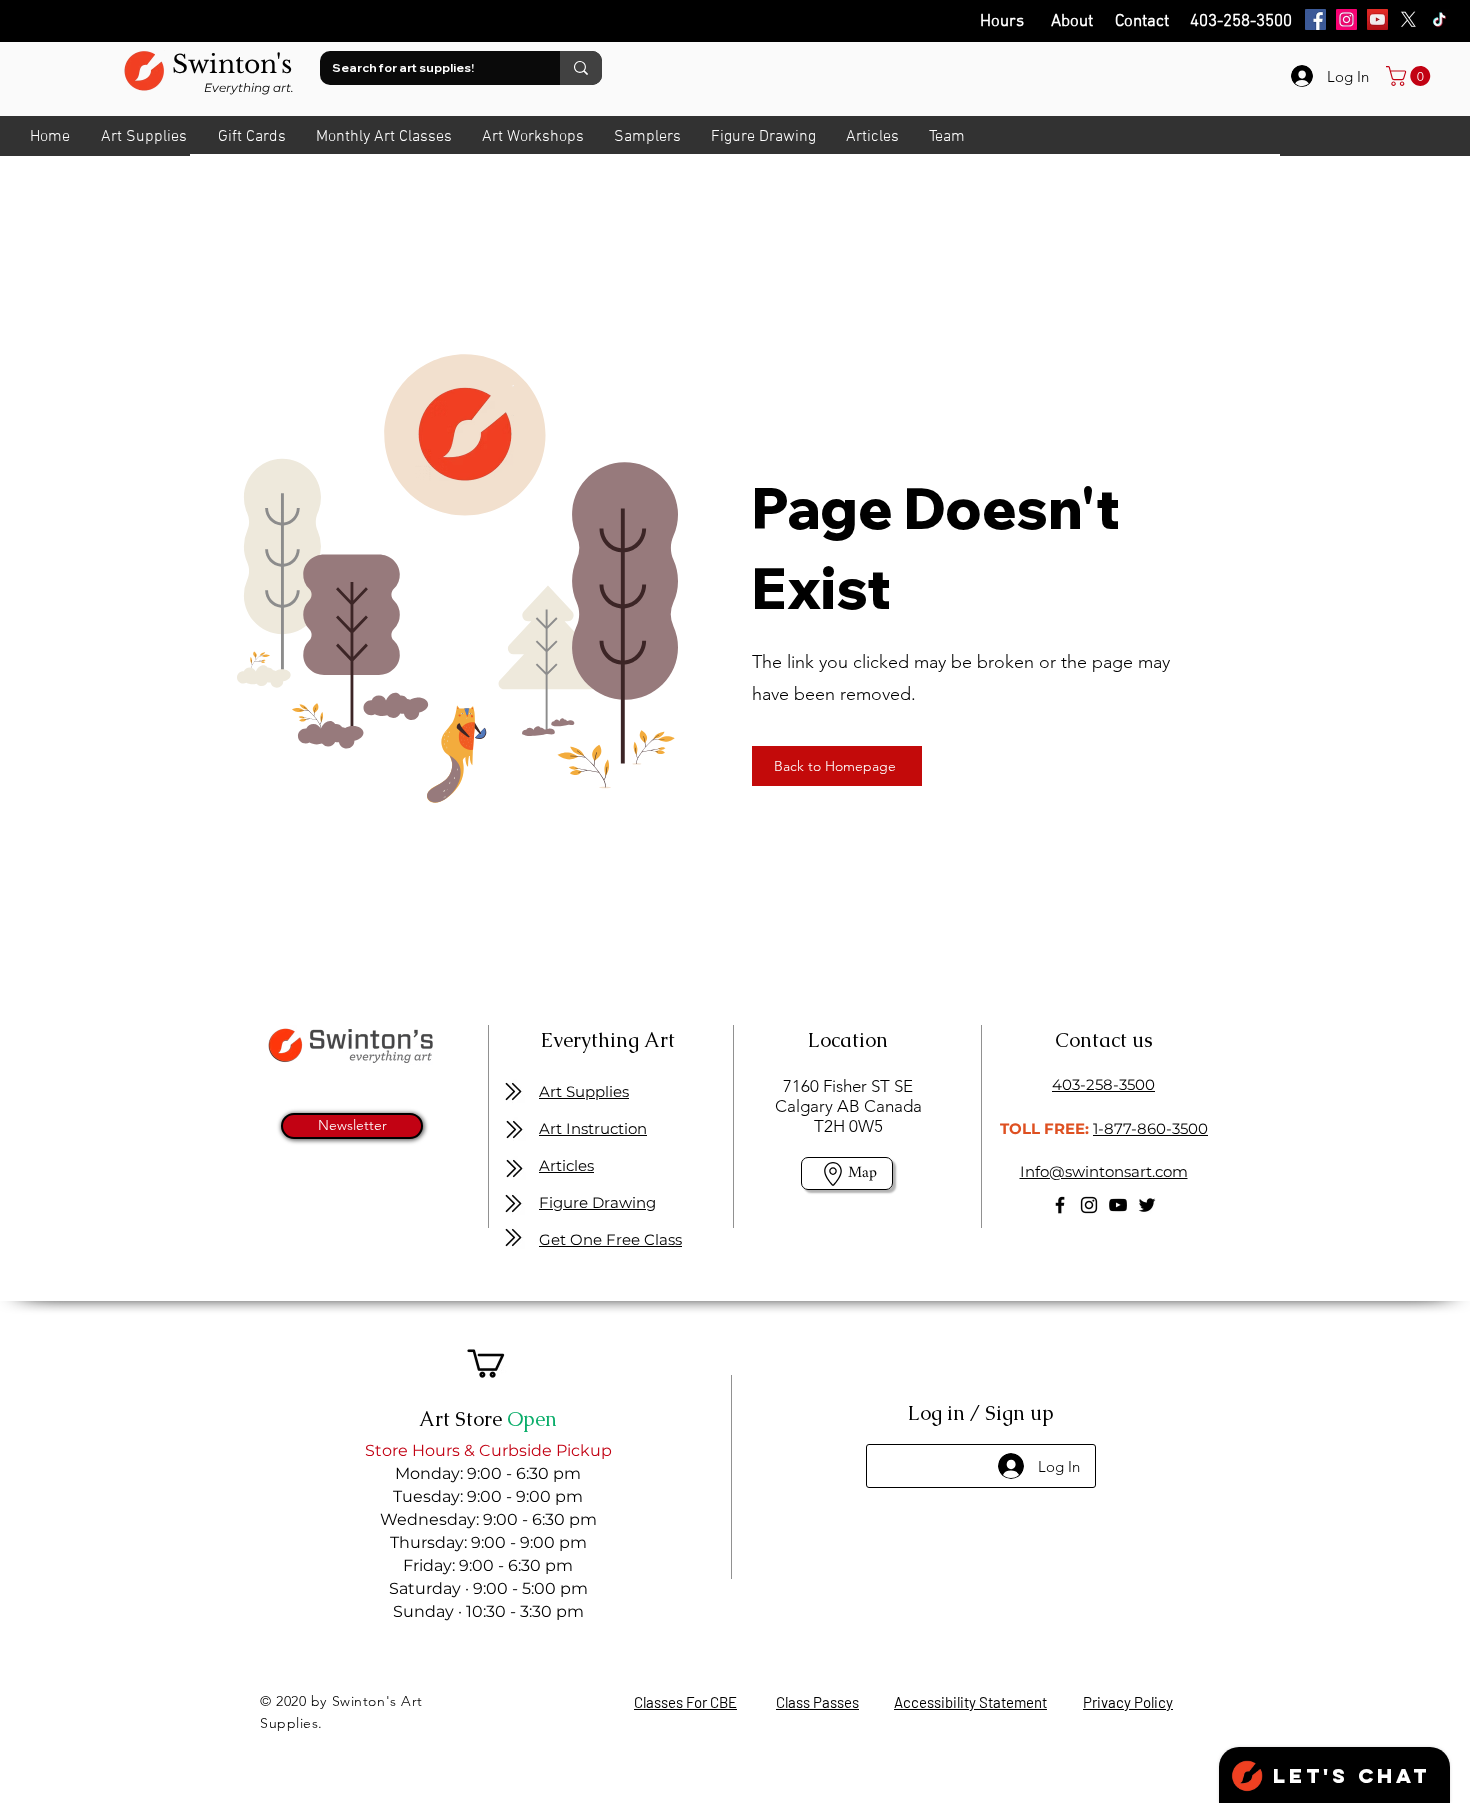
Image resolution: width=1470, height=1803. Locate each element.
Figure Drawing (597, 1202)
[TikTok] (1439, 19)
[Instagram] (1346, 19)
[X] (1408, 19)
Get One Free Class (610, 1239)
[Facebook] (1315, 19)
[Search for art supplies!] (581, 68)
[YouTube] (1377, 19)
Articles (566, 1165)
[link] (1410, 76)
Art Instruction (593, 1128)
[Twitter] (1147, 1205)
